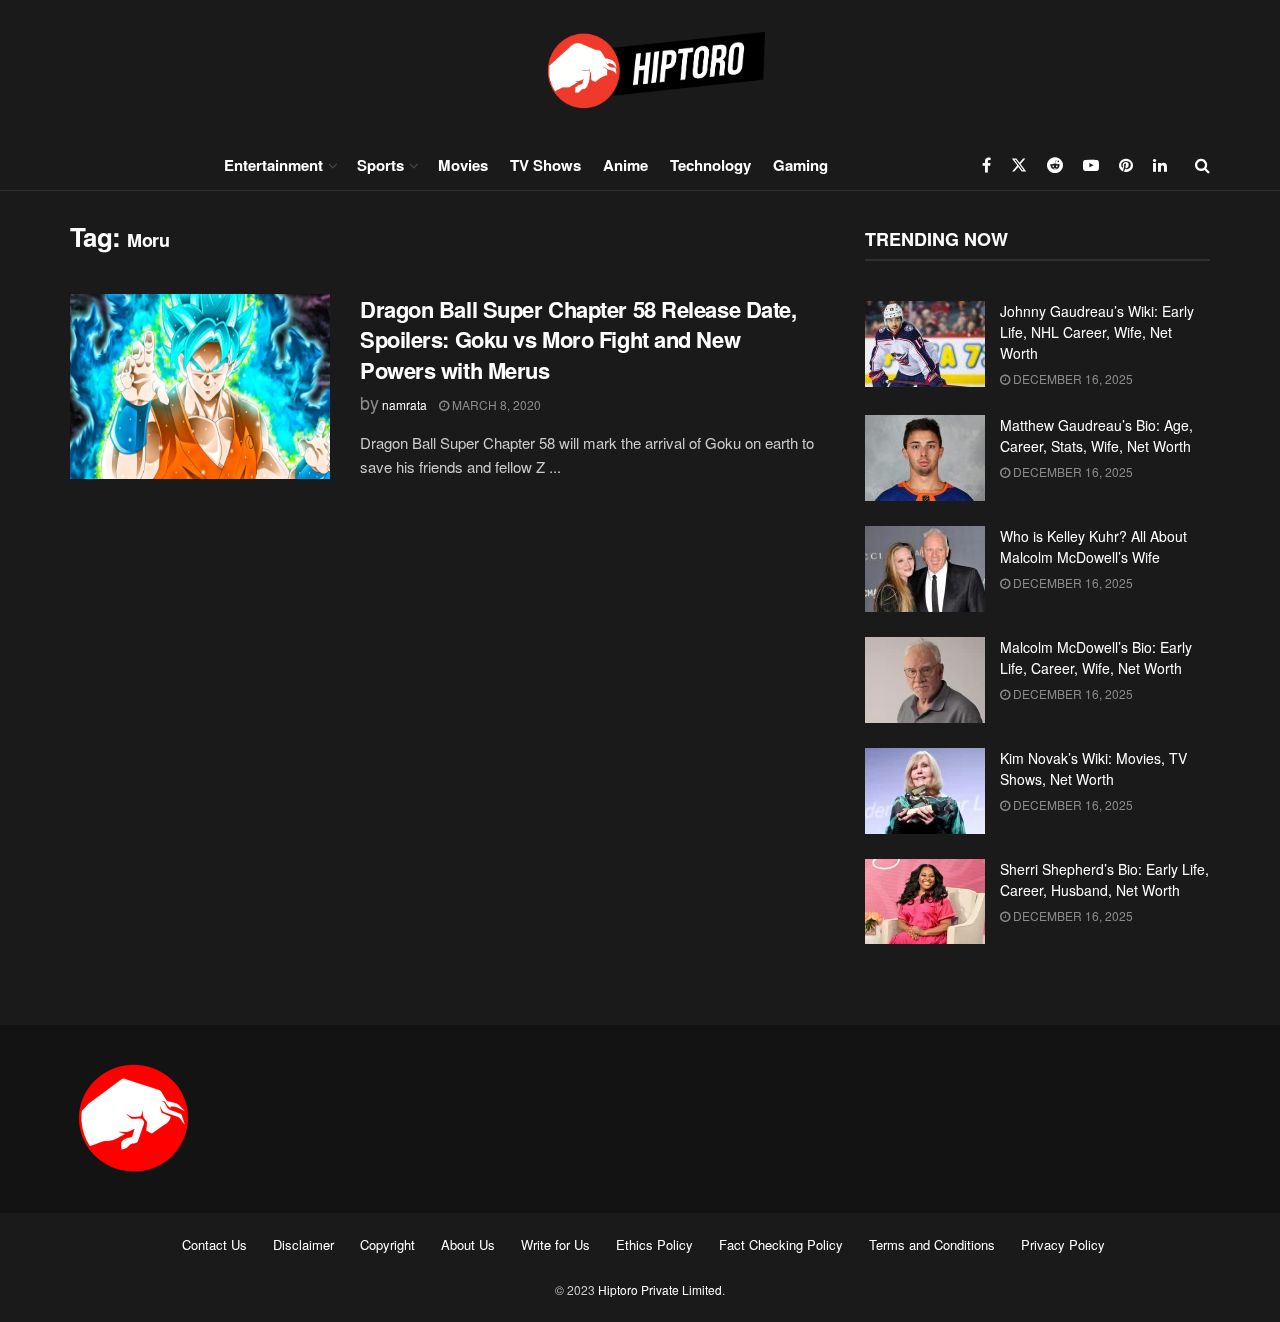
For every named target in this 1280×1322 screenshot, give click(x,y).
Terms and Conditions (932, 1244)
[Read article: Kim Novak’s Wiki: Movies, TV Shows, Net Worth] (925, 791)
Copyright (387, 1244)
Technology (710, 165)
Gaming (800, 165)
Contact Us (214, 1244)
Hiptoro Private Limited (660, 1289)
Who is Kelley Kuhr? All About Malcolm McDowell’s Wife (1093, 546)
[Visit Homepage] (640, 69)
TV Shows (545, 165)
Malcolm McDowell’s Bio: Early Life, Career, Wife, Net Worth (1096, 657)
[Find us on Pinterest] (1126, 165)
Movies (463, 165)
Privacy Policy (1063, 1244)
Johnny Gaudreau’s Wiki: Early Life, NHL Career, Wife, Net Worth (1097, 332)
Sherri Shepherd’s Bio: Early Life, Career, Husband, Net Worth (1104, 879)
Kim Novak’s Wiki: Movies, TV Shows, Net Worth (1093, 768)
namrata (404, 404)
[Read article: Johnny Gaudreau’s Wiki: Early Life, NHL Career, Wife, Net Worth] (925, 344)
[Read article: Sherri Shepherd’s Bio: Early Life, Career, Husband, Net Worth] (925, 902)
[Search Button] (1202, 165)
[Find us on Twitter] (1019, 165)
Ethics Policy (654, 1244)
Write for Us (555, 1244)
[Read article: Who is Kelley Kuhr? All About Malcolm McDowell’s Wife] (925, 569)
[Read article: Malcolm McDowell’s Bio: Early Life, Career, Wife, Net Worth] (925, 680)
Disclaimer (303, 1244)
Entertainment (273, 165)
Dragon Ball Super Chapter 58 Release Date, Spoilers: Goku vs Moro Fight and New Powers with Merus (578, 340)
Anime (625, 165)
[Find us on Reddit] (1055, 165)
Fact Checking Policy (781, 1244)
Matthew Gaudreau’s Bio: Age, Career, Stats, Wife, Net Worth (1096, 435)
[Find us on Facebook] (986, 165)
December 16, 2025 (1071, 378)
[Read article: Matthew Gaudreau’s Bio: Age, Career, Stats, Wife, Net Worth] (925, 458)
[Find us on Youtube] (1091, 165)
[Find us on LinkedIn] (1160, 165)
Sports (380, 165)
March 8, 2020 (495, 404)
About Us (468, 1244)
